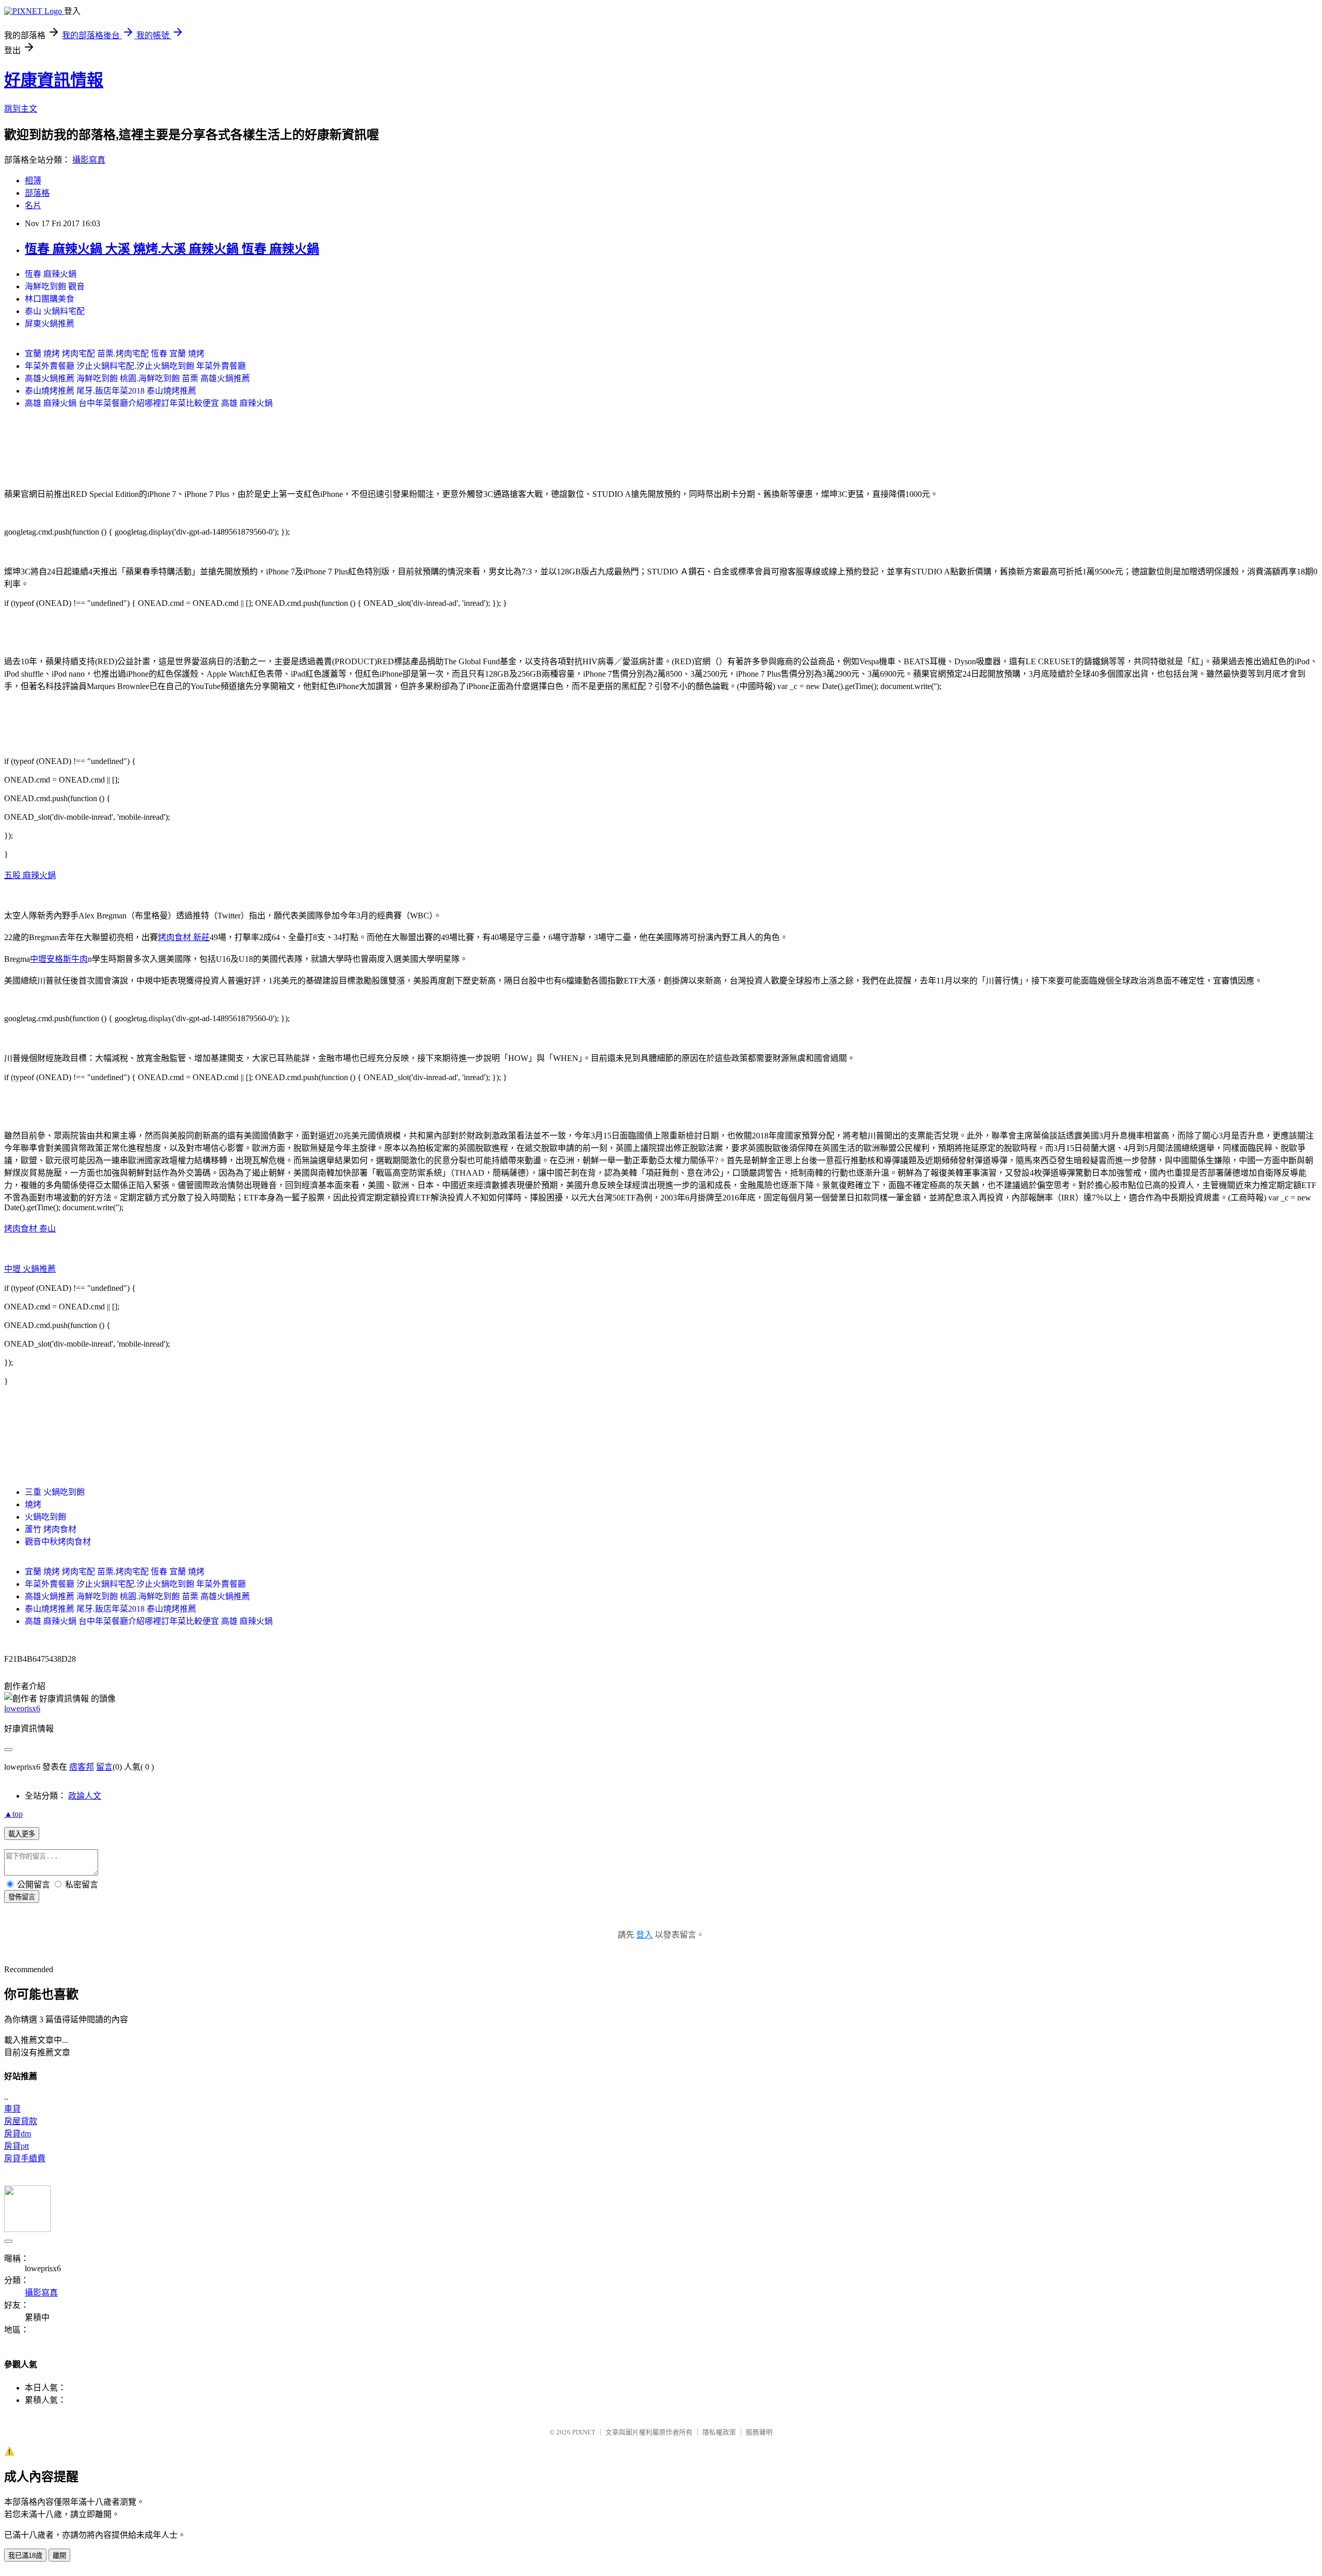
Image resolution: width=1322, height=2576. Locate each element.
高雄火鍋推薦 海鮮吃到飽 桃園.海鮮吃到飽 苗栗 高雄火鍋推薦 (137, 378)
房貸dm (18, 2134)
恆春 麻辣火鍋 (51, 274)
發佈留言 (22, 1897)
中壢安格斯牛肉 (59, 959)
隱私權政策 (719, 2432)
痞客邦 (82, 1767)
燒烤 (33, 1504)
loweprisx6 (22, 1708)
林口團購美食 (50, 299)
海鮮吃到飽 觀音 (55, 286)
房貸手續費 (25, 2158)
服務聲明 (759, 2432)
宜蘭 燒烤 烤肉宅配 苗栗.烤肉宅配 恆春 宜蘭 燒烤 (115, 354)
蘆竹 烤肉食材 (51, 1529)
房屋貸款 (21, 2121)
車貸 (12, 2109)
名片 (33, 205)
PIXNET (584, 2432)
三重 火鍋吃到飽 (55, 1492)
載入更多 (22, 1834)
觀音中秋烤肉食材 (58, 1542)
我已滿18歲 (25, 2556)
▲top (13, 1814)
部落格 (37, 193)
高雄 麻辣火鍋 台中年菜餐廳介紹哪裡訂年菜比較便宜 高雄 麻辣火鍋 (149, 403)
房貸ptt (17, 2146)
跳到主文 (21, 109)
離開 (59, 2556)
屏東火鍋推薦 (50, 324)
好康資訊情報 (54, 80)
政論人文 (85, 1796)
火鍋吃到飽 (45, 1517)
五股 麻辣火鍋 (30, 875)
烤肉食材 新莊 (184, 937)
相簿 (33, 181)
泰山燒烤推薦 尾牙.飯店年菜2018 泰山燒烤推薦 (111, 391)
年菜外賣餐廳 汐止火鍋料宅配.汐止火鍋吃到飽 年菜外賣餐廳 (135, 366)
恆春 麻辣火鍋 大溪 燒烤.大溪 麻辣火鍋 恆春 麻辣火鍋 (172, 249)
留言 (104, 1767)
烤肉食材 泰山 (30, 1229)
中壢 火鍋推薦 (30, 1269)
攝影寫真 (89, 160)
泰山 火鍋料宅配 (55, 311)
